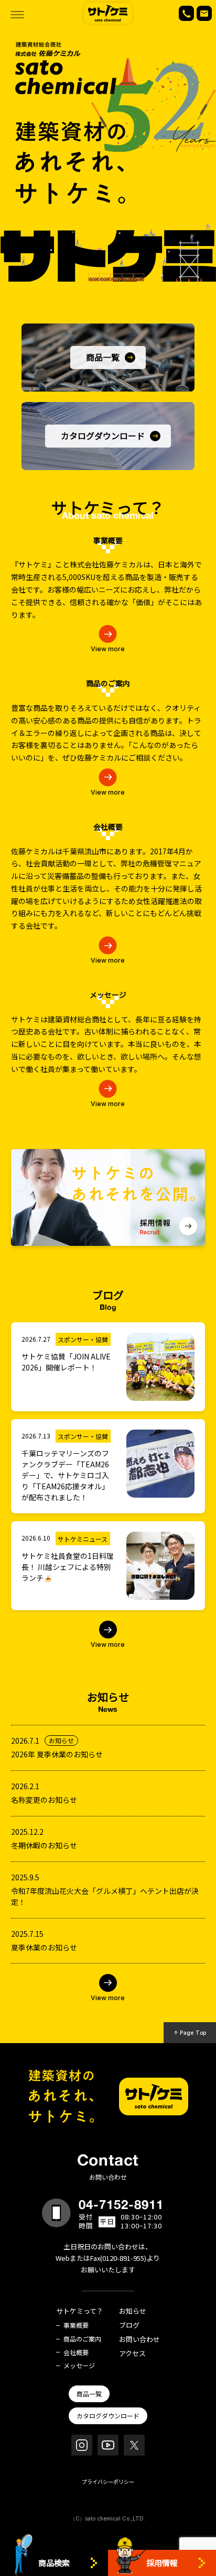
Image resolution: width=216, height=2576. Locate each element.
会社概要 (76, 2352)
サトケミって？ (80, 2311)
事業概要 (76, 2325)
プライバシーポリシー (108, 2482)
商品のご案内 (82, 2339)
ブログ (129, 2326)
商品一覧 (89, 2394)
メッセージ (79, 2366)
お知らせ (133, 2311)
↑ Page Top (190, 2033)
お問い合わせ (139, 2340)
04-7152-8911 (121, 2204)
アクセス (132, 2354)
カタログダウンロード (108, 2416)
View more (108, 649)
